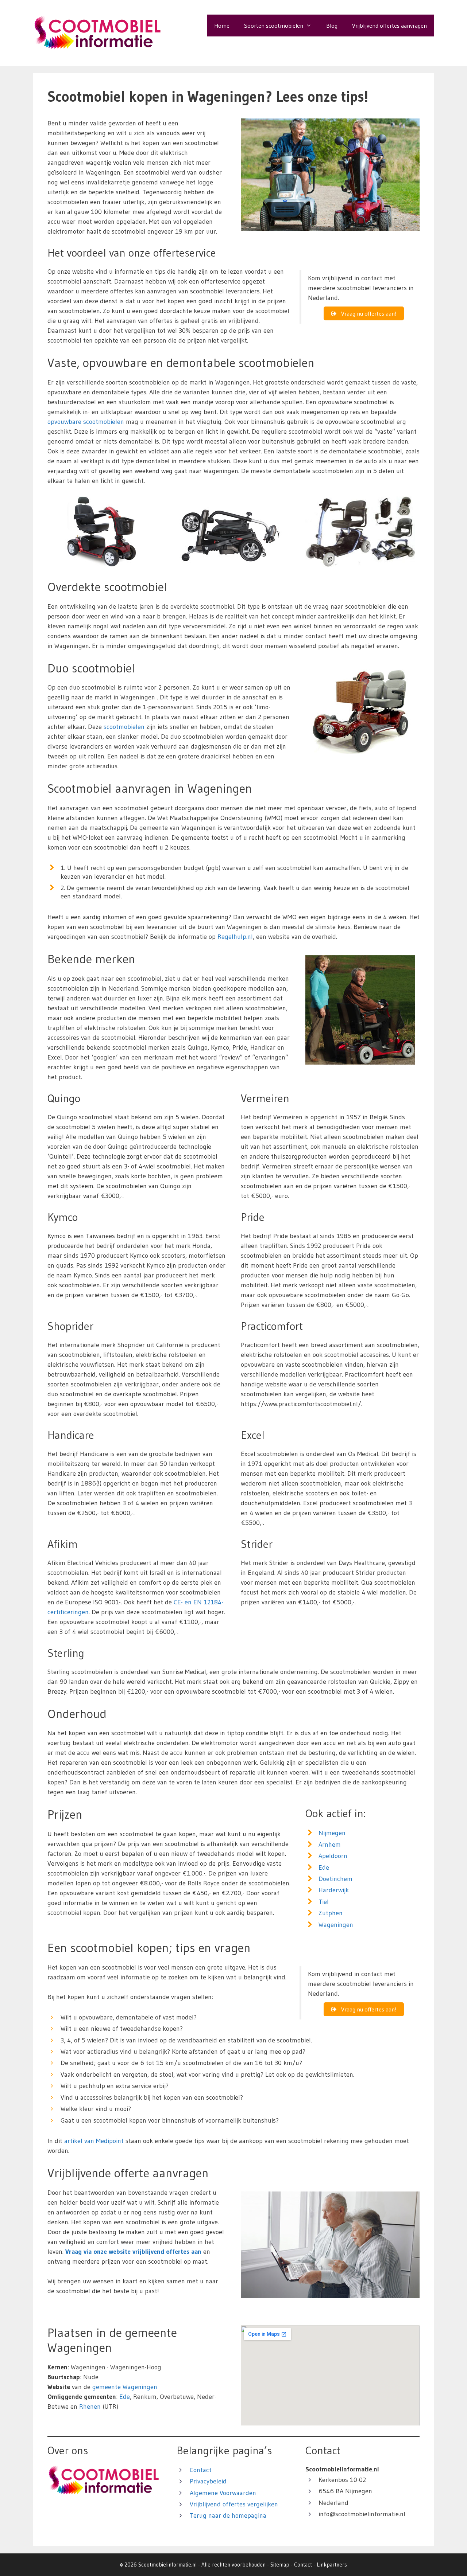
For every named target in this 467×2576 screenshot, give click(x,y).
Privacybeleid (208, 2481)
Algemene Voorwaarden (223, 2493)
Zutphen (331, 1913)
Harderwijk (334, 1890)
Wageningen (336, 1925)
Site (275, 2565)
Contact (201, 2470)
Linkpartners (332, 2565)
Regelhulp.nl (235, 937)
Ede (324, 1867)
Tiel (324, 1902)
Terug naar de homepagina (228, 2515)
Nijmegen (332, 1833)
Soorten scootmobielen (274, 26)
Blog (332, 26)
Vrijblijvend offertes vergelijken (234, 2504)
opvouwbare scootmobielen (86, 422)
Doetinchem (335, 1879)
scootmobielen (124, 727)
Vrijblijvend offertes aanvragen (389, 26)
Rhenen (90, 2407)
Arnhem (330, 1845)
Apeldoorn (333, 1856)
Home (222, 26)
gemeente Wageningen (125, 2387)
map (284, 2565)
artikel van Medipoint (94, 2141)
